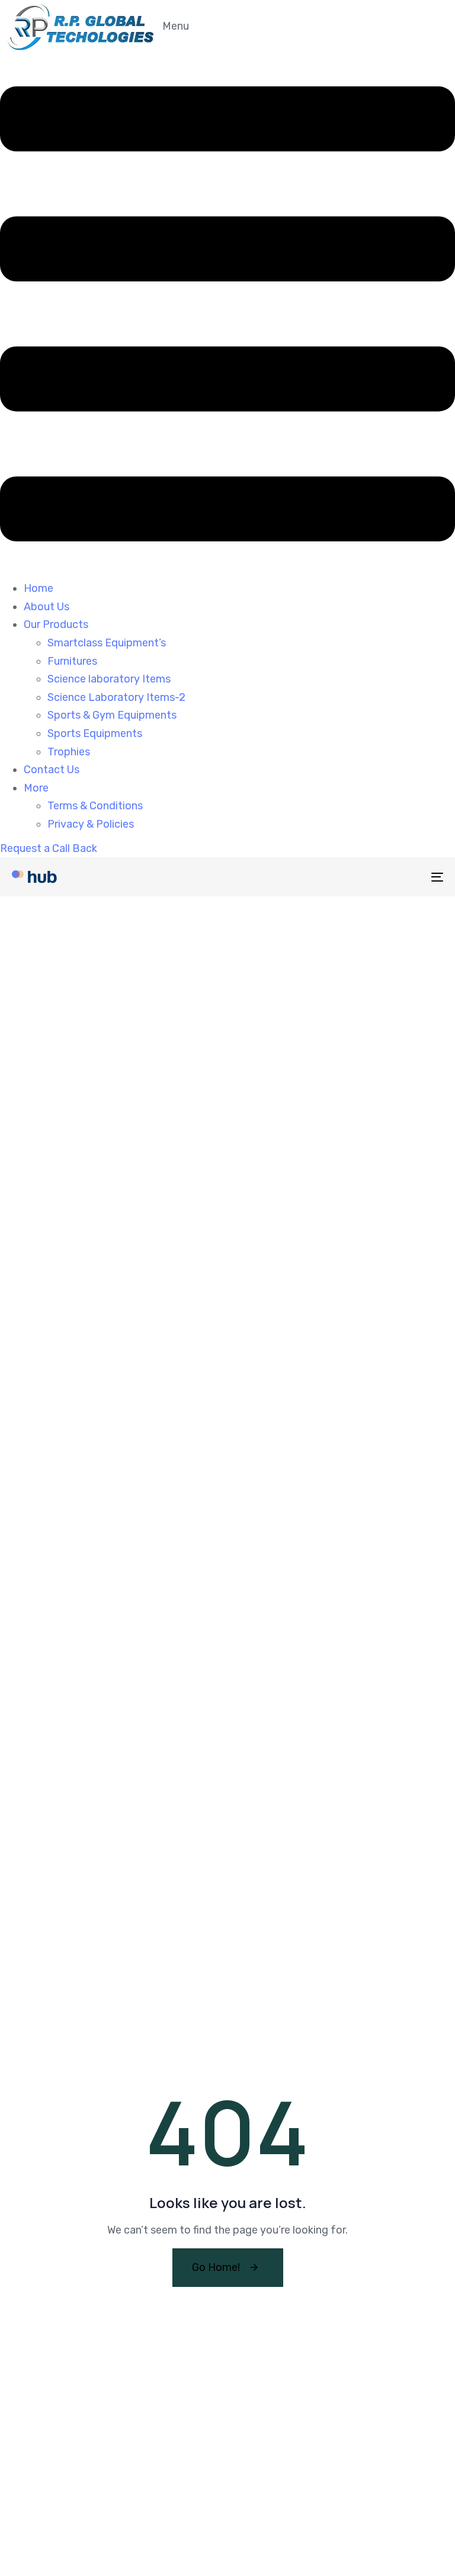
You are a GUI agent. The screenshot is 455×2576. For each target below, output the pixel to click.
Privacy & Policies (91, 824)
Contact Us (52, 770)
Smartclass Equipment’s (107, 643)
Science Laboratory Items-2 (116, 697)
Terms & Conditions (95, 806)
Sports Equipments (95, 733)
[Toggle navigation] (371, 877)
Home (39, 588)
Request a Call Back (49, 848)
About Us (47, 607)
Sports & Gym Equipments (112, 715)
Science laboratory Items (109, 679)
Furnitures (72, 661)
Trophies (69, 752)
